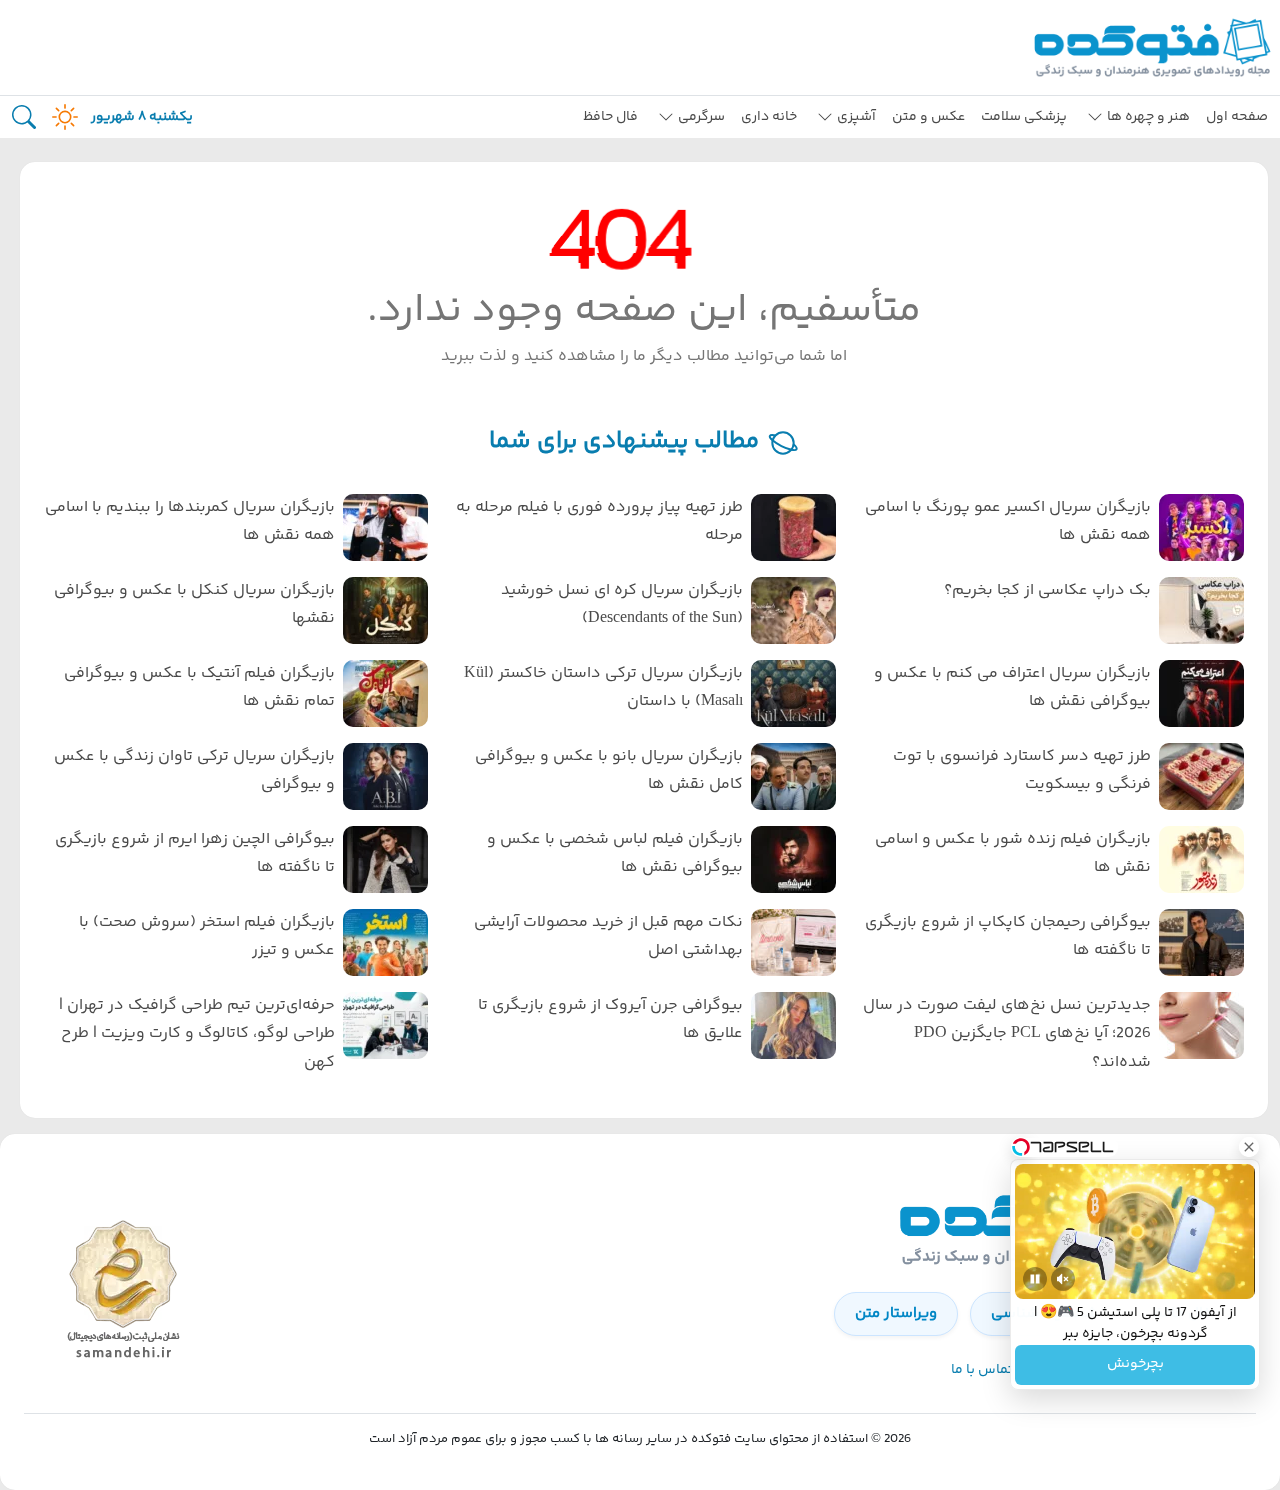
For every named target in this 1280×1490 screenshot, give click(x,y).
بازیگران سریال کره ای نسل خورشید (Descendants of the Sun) (622, 605)
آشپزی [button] (856, 117)
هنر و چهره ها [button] (1148, 117)
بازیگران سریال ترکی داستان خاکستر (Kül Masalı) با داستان (603, 688)
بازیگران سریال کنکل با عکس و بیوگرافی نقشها (194, 605)
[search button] (24, 117)
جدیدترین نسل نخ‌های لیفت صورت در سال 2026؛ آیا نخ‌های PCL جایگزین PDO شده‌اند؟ (1007, 1034)
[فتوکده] (1155, 47)
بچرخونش (1135, 1365)
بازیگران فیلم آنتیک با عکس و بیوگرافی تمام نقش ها (199, 688)
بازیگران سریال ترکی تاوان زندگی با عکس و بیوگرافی (194, 771)
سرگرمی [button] (701, 117)
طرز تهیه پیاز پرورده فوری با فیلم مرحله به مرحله (599, 522)
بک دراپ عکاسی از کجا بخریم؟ (1047, 590)
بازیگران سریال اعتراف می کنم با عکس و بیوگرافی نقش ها (1012, 688)
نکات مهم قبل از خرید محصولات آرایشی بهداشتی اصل (608, 937)
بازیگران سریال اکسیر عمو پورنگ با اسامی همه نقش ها (1008, 522)
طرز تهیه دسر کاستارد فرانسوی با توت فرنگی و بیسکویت (1022, 771)
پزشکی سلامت (1024, 117)
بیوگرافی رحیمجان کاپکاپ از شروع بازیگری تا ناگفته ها (1008, 937)
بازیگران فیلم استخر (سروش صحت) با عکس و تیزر (207, 937)
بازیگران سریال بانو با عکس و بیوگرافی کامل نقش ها (609, 771)
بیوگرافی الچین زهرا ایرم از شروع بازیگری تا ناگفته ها (195, 854)
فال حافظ (610, 117)
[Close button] (1249, 1147)
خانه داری (769, 117)
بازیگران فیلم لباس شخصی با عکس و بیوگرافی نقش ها (615, 854)
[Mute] (1063, 1279)
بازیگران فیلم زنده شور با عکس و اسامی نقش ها (1013, 854)
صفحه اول (1237, 117)
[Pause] (1035, 1279)
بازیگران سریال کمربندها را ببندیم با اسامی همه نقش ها (190, 522)
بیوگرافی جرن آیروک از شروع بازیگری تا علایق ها (610, 1020)
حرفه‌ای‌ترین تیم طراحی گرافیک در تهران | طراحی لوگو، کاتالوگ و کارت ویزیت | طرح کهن (197, 1034)
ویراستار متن (896, 1313)
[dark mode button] (61, 117)
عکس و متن (928, 117)
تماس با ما (982, 1370)
